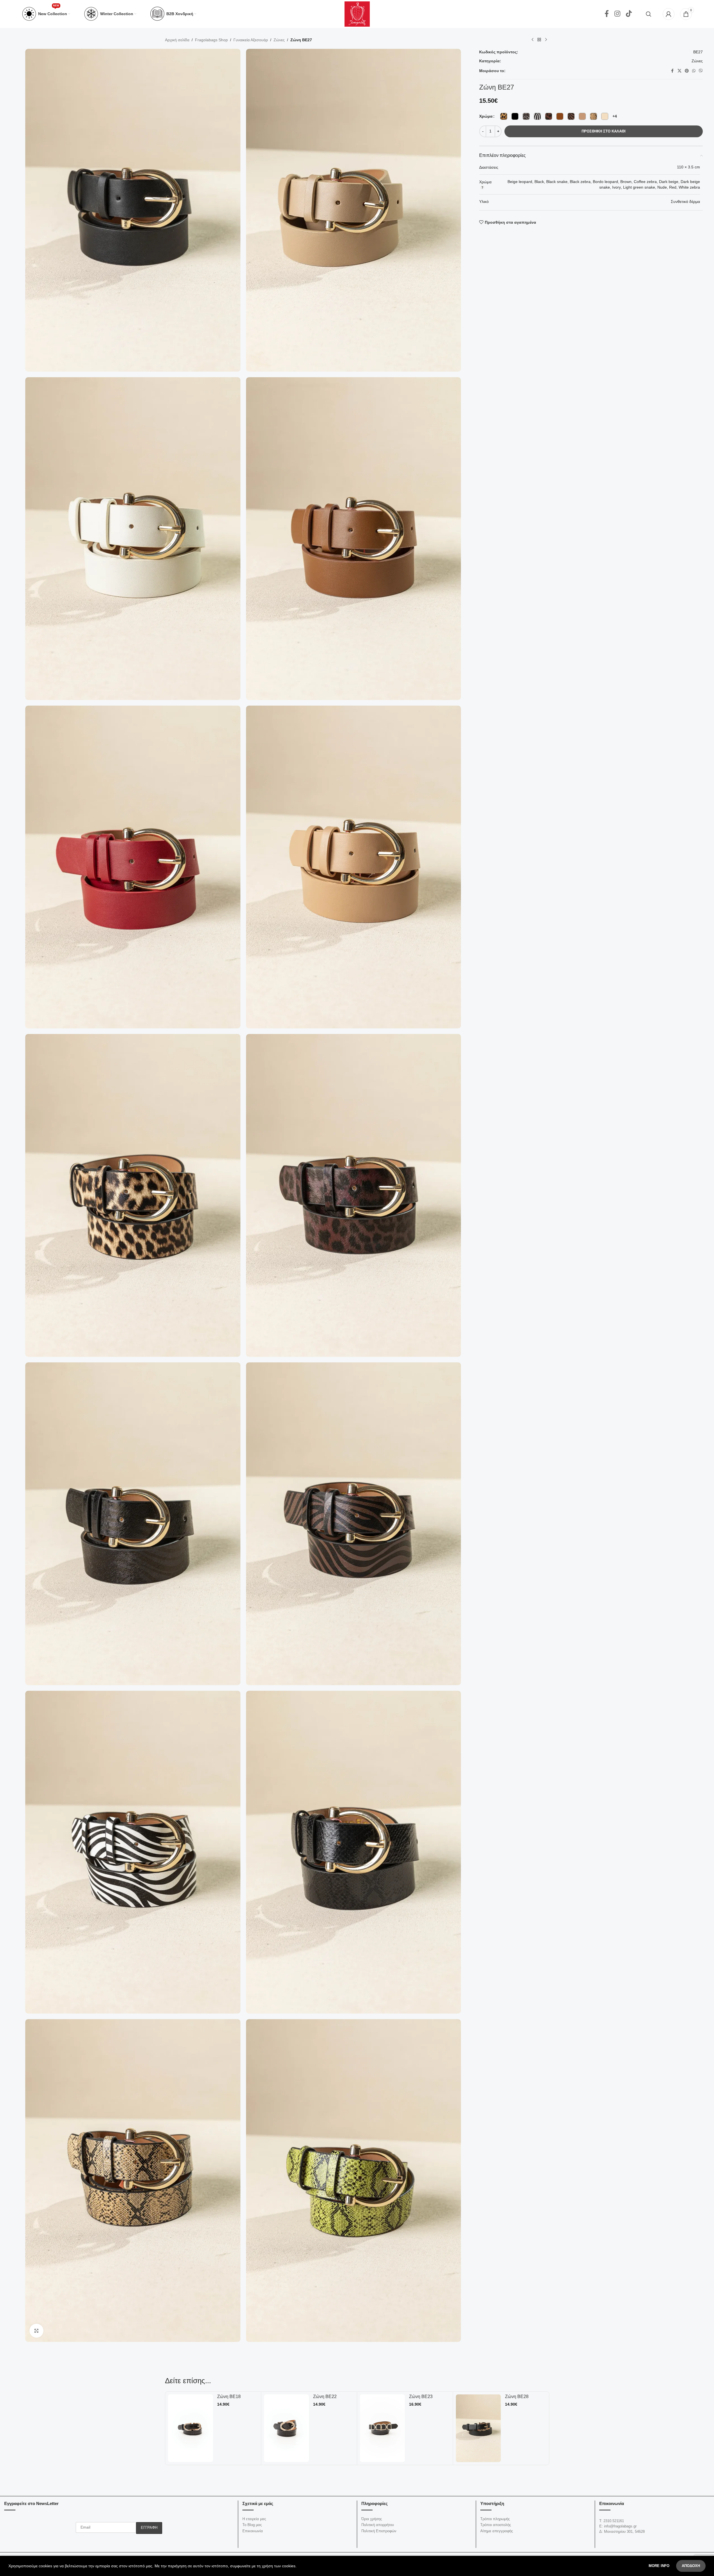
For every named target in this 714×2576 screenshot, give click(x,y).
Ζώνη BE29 (517, 2397)
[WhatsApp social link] (694, 71)
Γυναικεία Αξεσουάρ (251, 40)
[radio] (504, 116)
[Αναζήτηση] (649, 14)
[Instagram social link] (617, 14)
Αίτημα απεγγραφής (497, 2531)
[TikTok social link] (629, 14)
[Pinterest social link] (687, 71)
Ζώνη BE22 (229, 2397)
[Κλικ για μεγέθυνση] (36, 2331)
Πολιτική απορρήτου (378, 2525)
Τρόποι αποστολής (496, 2525)
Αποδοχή (691, 2566)
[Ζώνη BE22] (191, 2428)
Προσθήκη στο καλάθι (604, 131)
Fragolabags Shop (211, 40)
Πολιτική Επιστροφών (379, 2531)
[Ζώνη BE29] (478, 2428)
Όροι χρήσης (372, 2519)
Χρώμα (486, 116)
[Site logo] (357, 14)
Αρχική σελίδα (177, 40)
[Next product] (546, 40)
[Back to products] (539, 40)
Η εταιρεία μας (254, 2519)
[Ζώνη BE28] (383, 2428)
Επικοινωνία (253, 2531)
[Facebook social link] (607, 14)
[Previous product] (532, 40)
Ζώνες (279, 40)
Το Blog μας (252, 2525)
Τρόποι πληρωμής (495, 2519)
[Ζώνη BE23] (287, 2428)
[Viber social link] (701, 71)
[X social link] (679, 71)
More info (660, 2566)
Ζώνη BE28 (421, 2397)
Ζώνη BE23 (325, 2397)
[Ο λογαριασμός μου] (669, 14)
